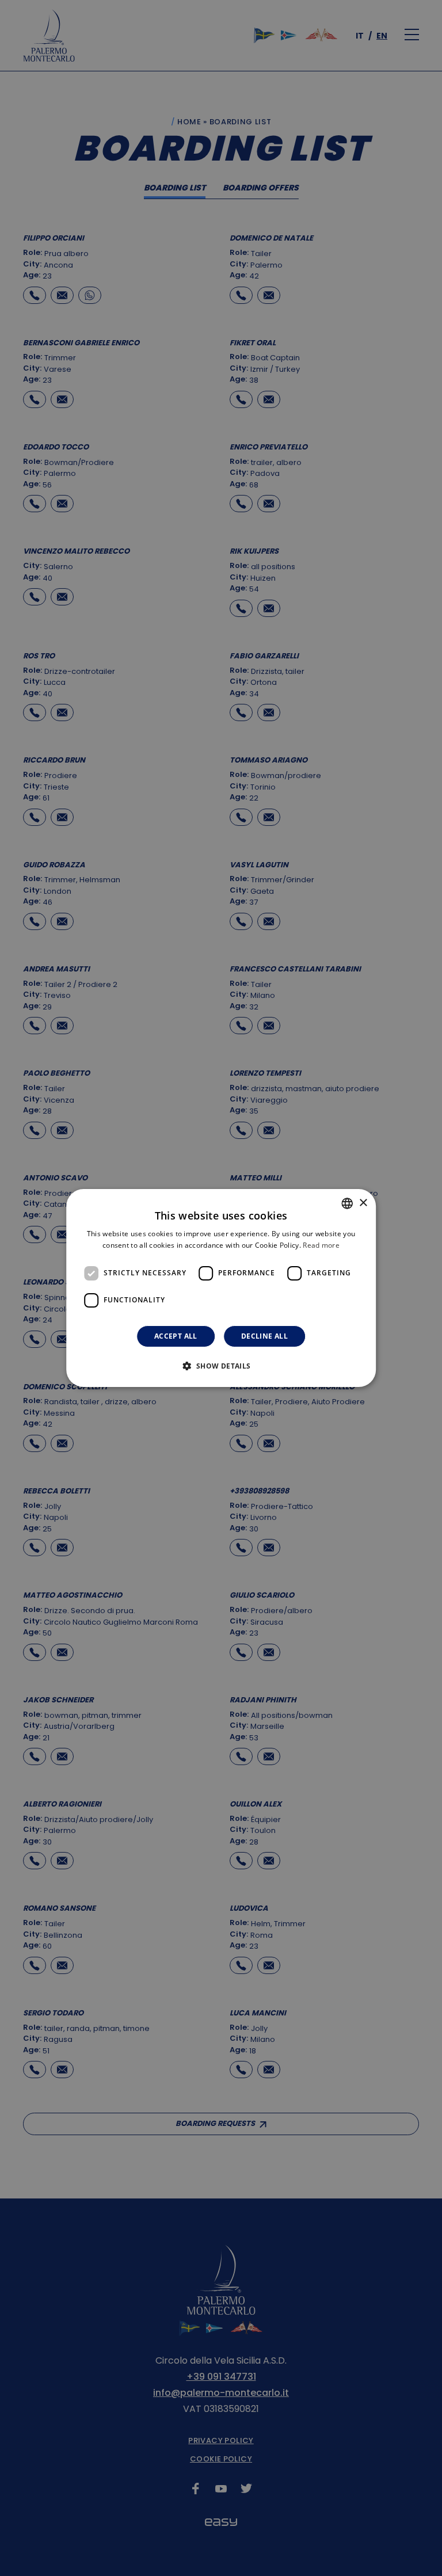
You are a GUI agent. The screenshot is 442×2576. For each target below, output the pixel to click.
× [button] (363, 1203)
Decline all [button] (264, 1336)
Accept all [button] (176, 1336)
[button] (221, 1366)
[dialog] (221, 1288)
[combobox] (347, 1203)
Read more (321, 1245)
